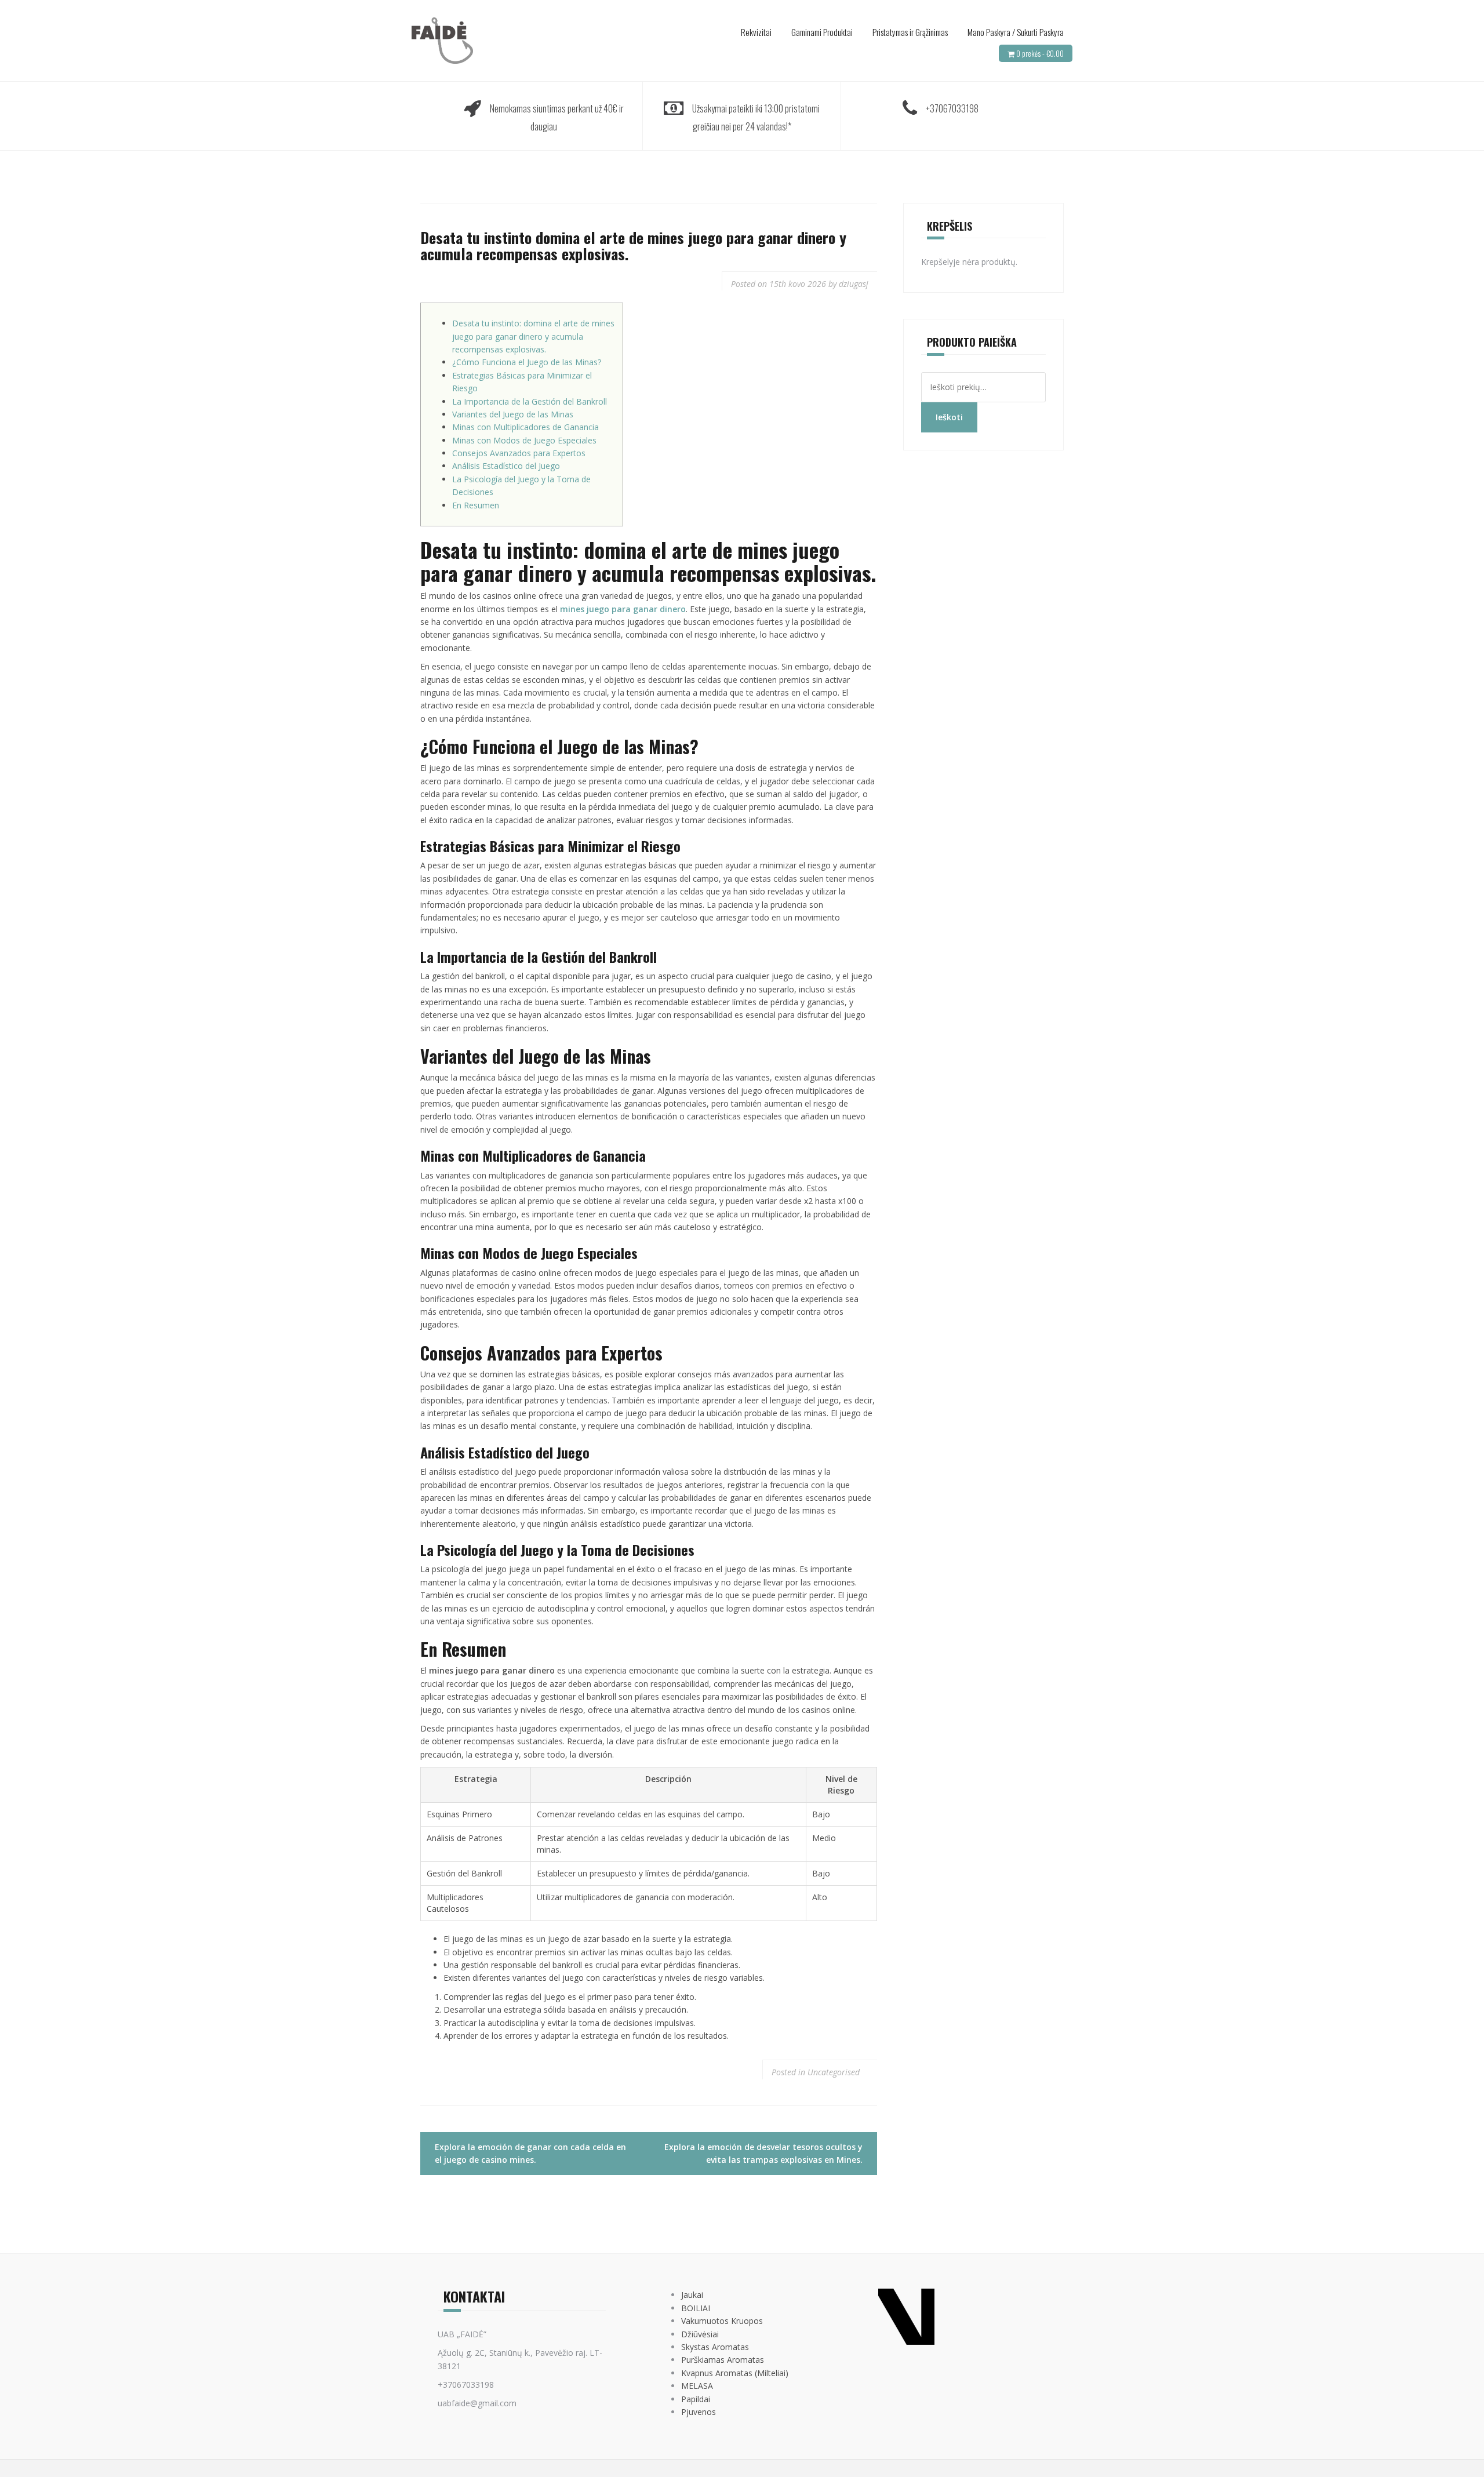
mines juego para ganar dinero (623, 609)
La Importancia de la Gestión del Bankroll (530, 401)
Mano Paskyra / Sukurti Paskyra (1016, 32)
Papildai (696, 2399)
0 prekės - (1040, 53)
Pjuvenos (699, 2412)
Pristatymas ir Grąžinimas (910, 32)
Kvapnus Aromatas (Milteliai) (735, 2373)
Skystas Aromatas (715, 2347)
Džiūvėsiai (700, 2334)
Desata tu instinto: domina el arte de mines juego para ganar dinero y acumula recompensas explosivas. (533, 336)
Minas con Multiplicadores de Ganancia (525, 427)
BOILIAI (696, 2308)
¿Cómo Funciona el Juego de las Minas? (527, 362)
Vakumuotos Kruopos (722, 2321)
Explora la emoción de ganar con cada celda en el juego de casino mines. (530, 2153)
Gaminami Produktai (822, 32)
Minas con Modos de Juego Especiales (524, 440)
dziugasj (854, 284)
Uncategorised (834, 2072)
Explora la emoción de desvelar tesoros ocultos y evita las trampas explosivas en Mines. (763, 2153)
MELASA (697, 2386)
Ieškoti (949, 417)
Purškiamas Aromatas (723, 2360)
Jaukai (692, 2295)
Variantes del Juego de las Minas (513, 414)
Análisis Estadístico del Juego (506, 466)
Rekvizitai (756, 32)
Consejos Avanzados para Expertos (519, 453)
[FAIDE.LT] (442, 40)
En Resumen (476, 505)
